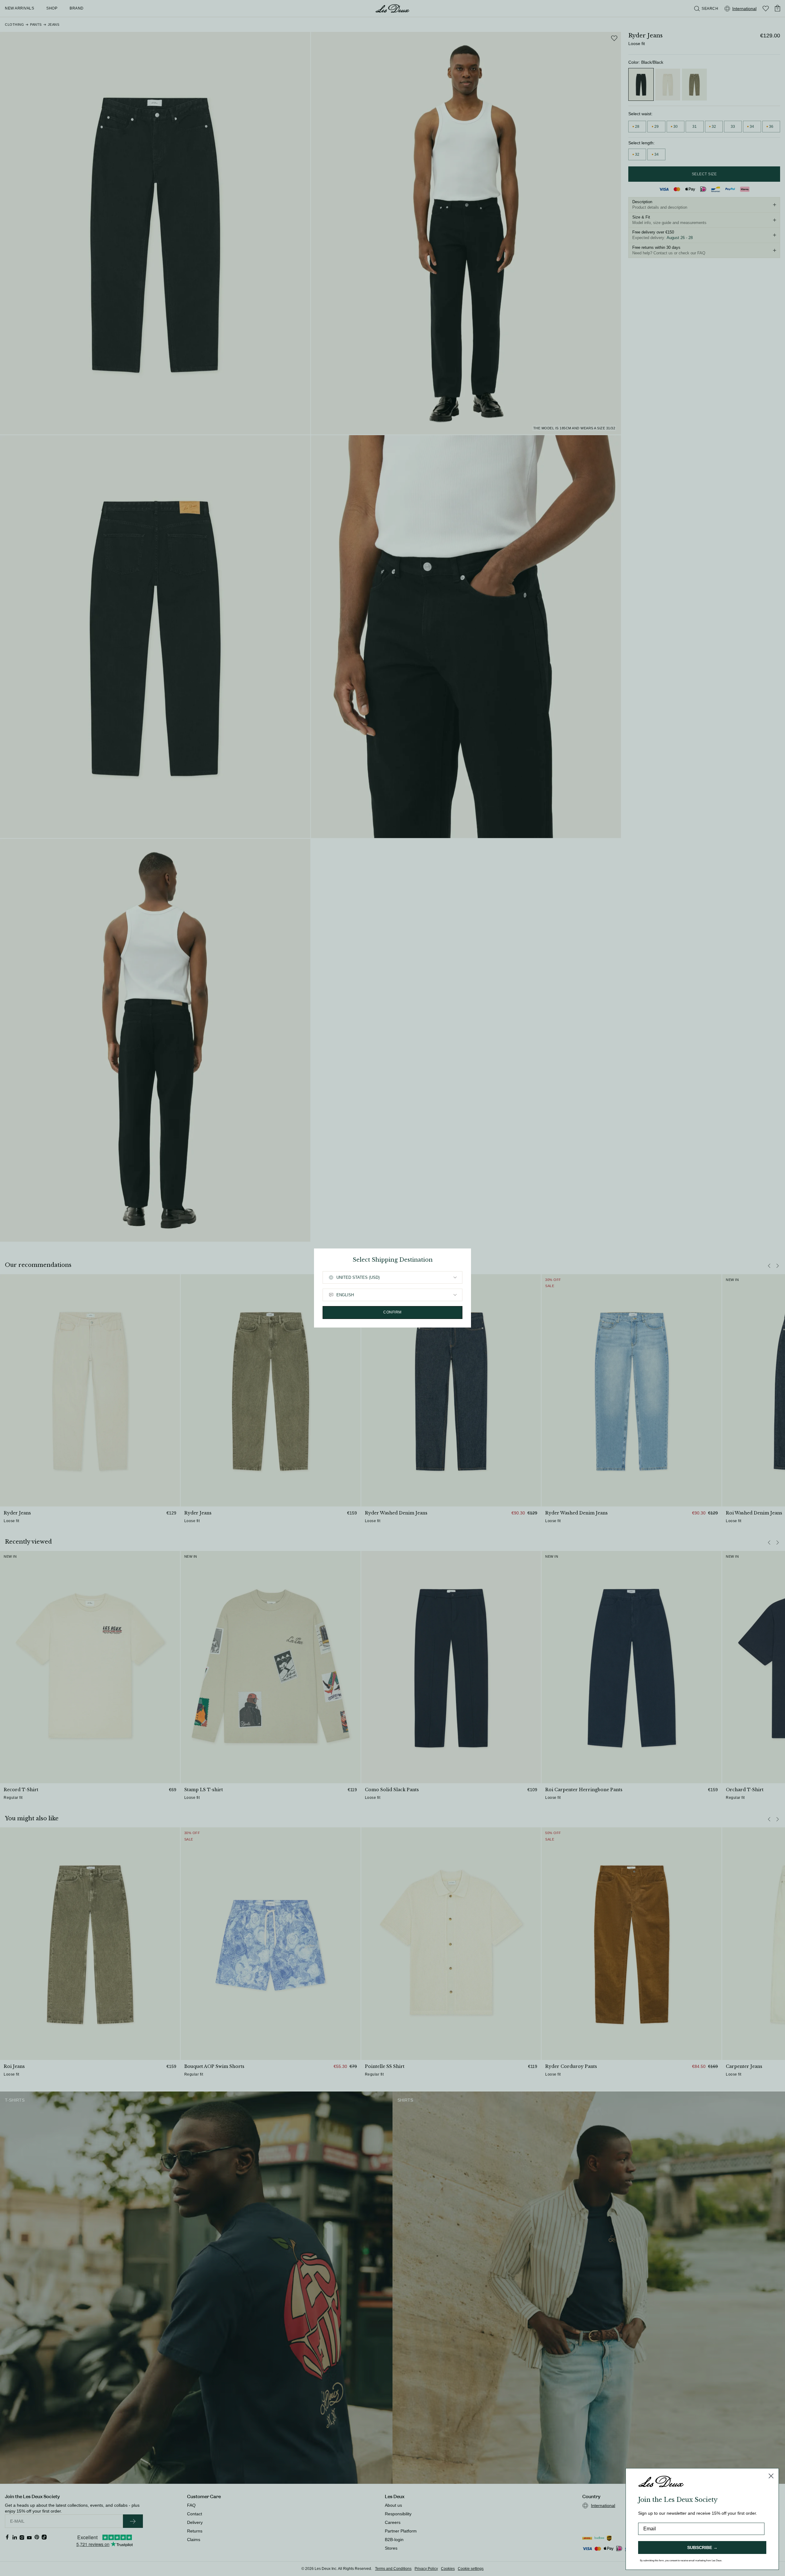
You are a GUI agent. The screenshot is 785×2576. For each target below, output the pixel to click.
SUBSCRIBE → (702, 2548)
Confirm (392, 1312)
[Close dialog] (771, 2476)
